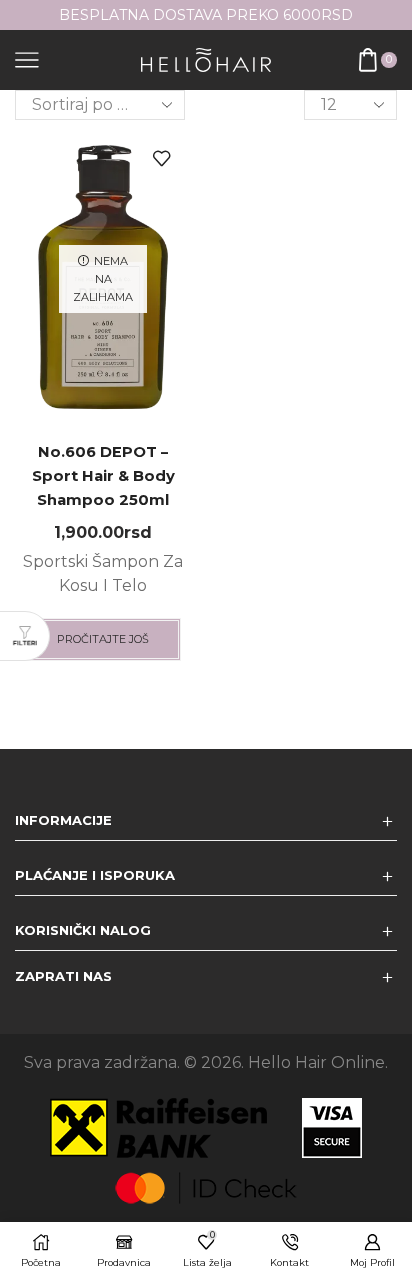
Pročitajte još (103, 639)
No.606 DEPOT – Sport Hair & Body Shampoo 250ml (103, 476)
